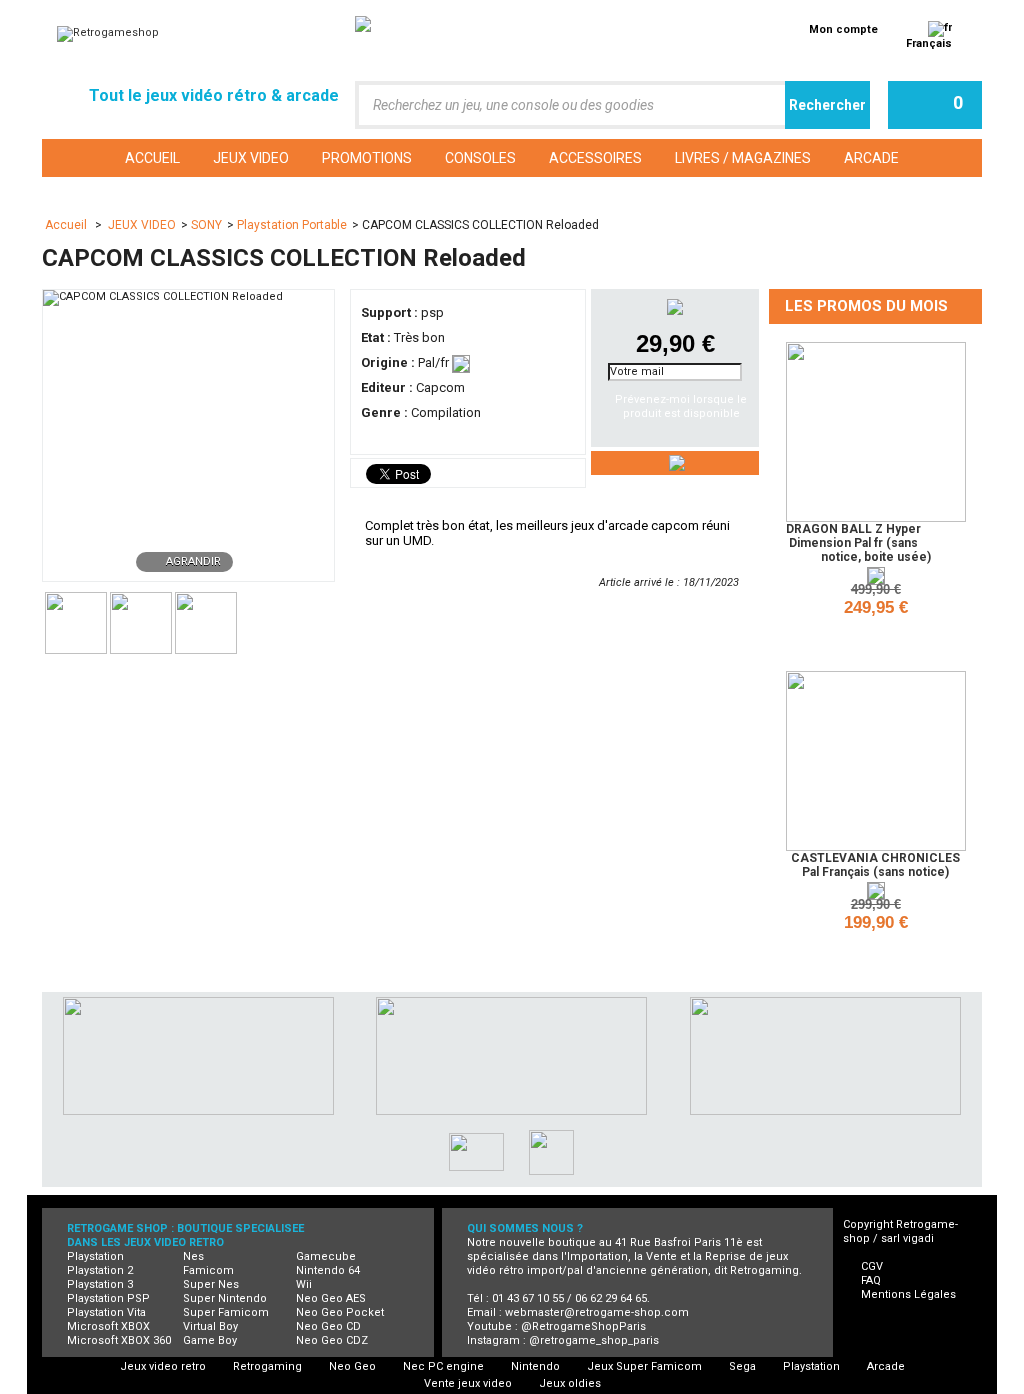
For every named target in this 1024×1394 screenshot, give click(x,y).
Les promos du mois (866, 306)
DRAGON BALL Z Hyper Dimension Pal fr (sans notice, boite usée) (858, 543)
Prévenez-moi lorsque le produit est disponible (681, 406)
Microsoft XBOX (108, 1326)
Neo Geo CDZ (332, 1340)
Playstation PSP (108, 1298)
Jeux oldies (570, 1383)
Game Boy (210, 1340)
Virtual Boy (210, 1326)
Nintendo (535, 1366)
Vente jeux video (468, 1383)
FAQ (871, 1280)
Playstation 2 (100, 1270)
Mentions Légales (908, 1294)
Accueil (67, 225)
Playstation (95, 1256)
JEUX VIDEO (142, 225)
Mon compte (843, 29)
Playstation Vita (106, 1312)
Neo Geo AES (331, 1298)
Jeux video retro (163, 1366)
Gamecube (326, 1256)
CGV (872, 1266)
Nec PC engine (443, 1366)
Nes (193, 1256)
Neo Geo (352, 1366)
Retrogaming (267, 1366)
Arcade (886, 1366)
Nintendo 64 (328, 1270)
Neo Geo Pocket (340, 1312)
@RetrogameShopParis (583, 1326)
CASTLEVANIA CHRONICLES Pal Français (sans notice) (875, 865)
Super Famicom (226, 1312)
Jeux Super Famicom (644, 1366)
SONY (206, 225)
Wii (304, 1284)
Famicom (208, 1270)
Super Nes (211, 1284)
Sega (742, 1366)
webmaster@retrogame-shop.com (597, 1312)
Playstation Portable (292, 225)
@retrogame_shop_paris (594, 1340)
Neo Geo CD (328, 1326)
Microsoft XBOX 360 (119, 1340)
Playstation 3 (100, 1284)
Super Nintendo (225, 1298)
